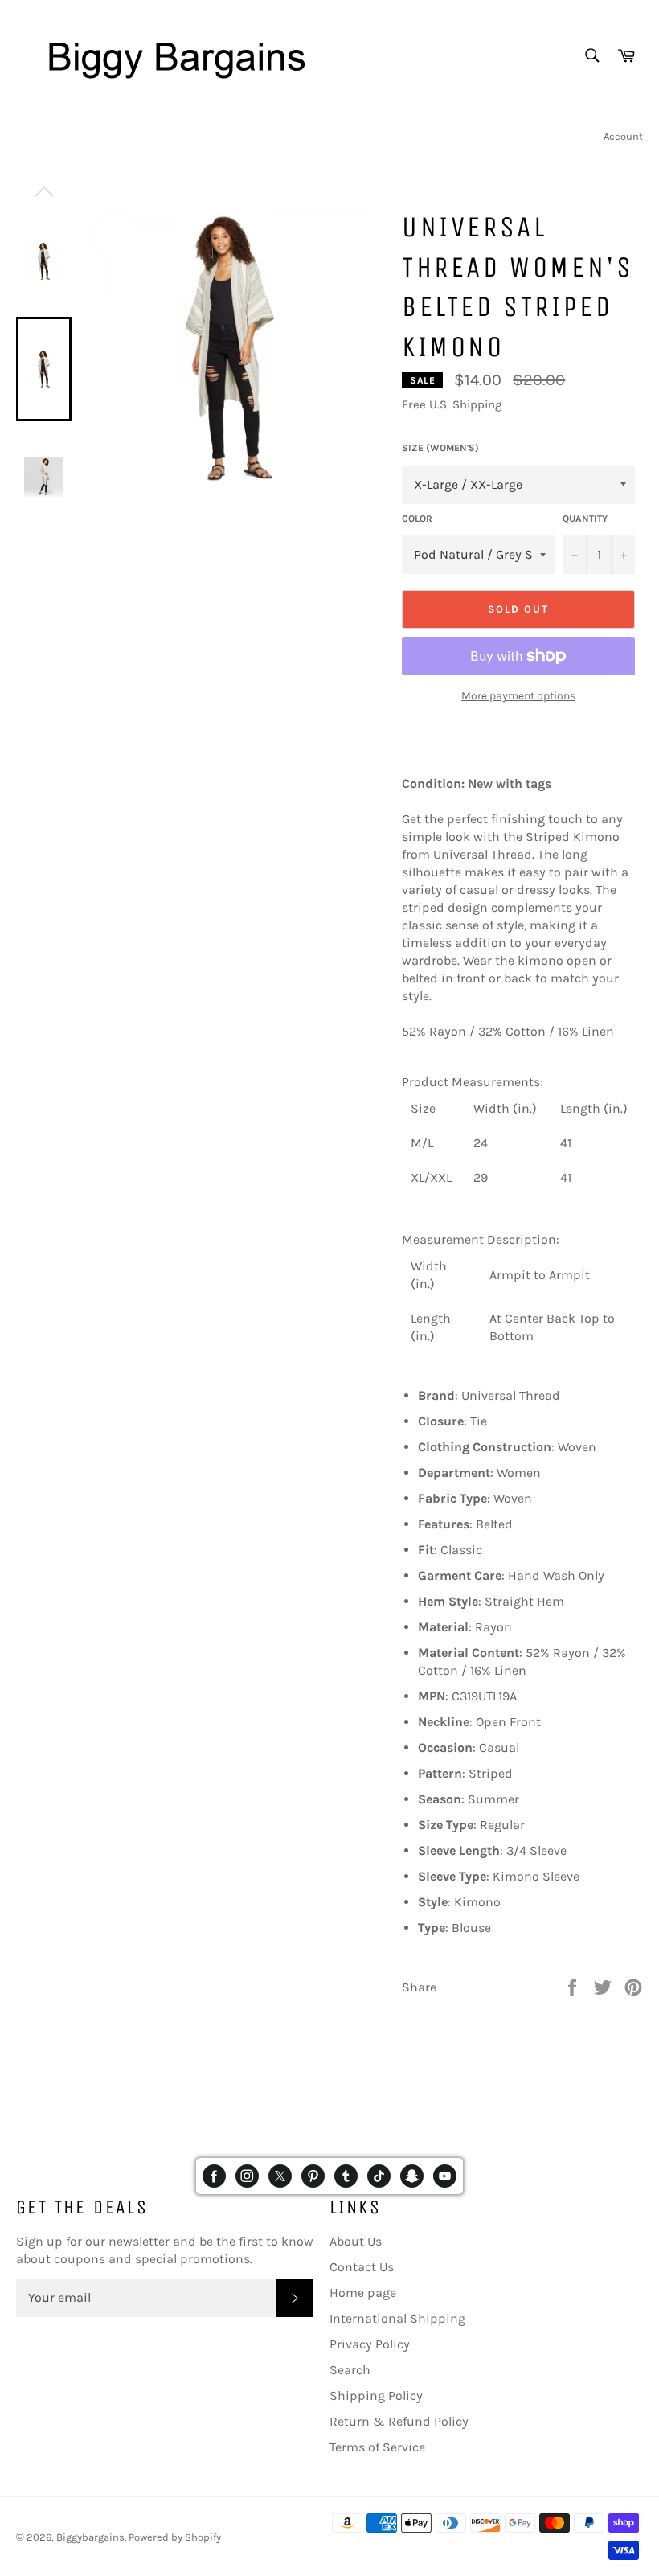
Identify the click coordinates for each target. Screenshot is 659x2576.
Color (417, 519)
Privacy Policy (370, 2344)
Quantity (585, 519)
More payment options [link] (518, 696)
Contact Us (362, 2267)
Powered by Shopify (175, 2537)
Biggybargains (90, 2537)
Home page (363, 2293)
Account (623, 136)
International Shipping (397, 2318)
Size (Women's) (440, 448)
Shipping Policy (376, 2396)
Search (350, 2370)
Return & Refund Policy (399, 2421)
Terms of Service (377, 2447)
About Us (356, 2241)
